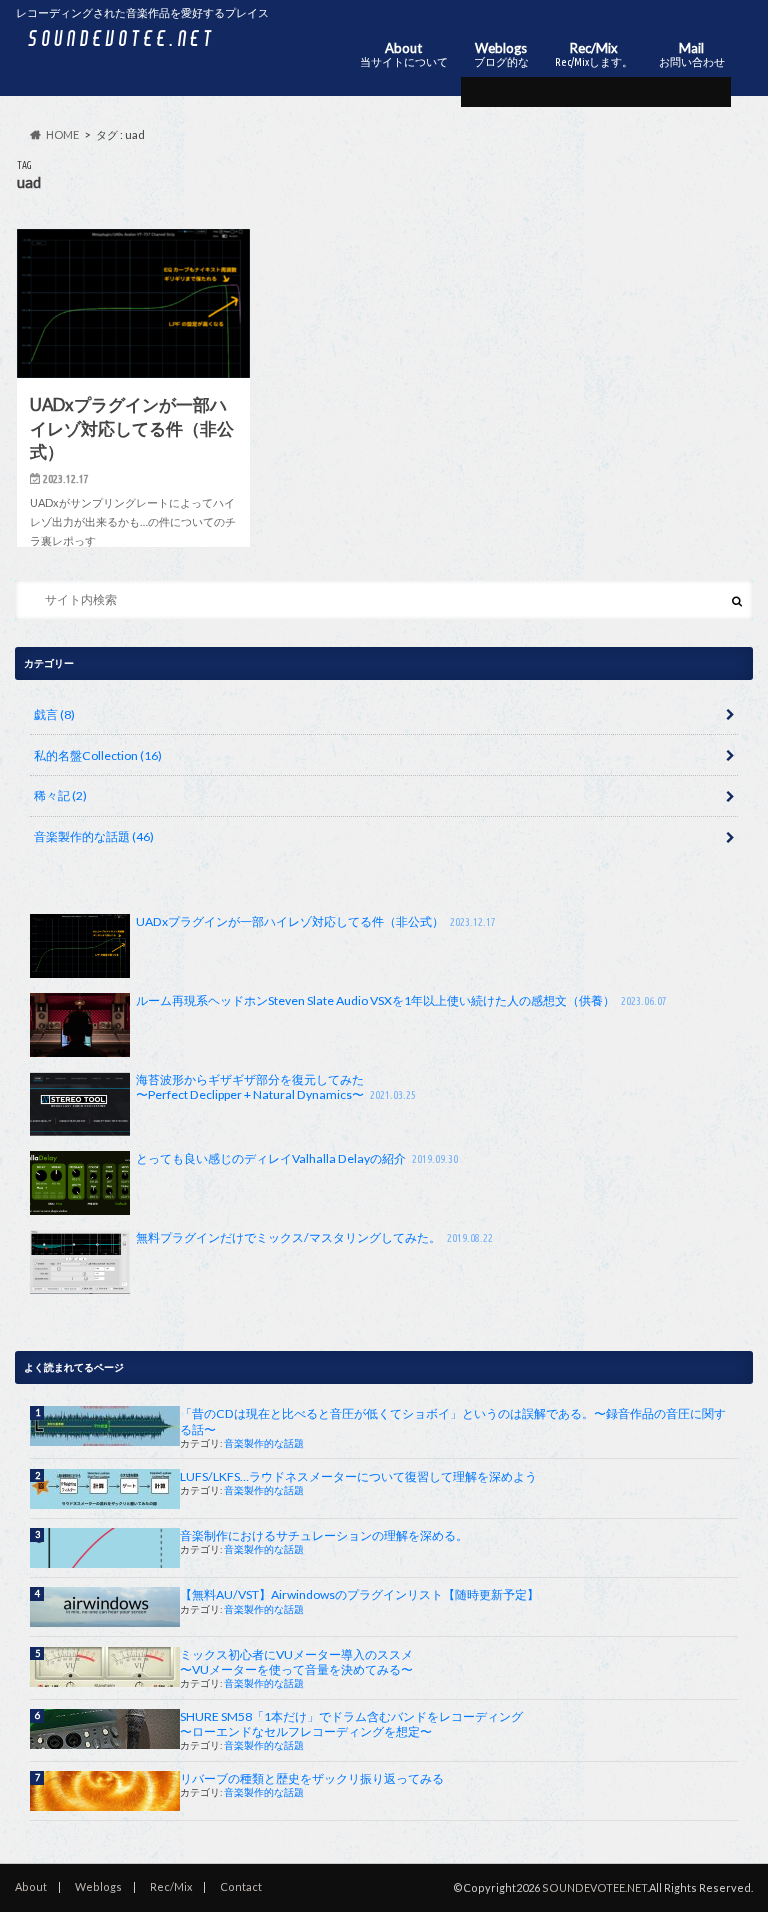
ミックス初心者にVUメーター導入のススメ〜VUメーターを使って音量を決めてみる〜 (296, 1662)
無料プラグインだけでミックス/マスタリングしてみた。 (314, 1237)
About (404, 54)
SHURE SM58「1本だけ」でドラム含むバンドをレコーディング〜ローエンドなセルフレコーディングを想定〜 (351, 1724)
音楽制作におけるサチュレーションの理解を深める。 (324, 1535)
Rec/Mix (594, 54)
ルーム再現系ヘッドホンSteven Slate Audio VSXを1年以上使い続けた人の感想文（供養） (401, 1000)
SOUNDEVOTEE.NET (594, 1887)
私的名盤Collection (98, 755)
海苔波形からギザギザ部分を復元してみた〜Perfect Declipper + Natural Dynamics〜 (275, 1087)
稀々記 (60, 795)
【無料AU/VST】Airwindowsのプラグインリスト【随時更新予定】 (359, 1594)
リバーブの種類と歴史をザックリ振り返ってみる (312, 1778)
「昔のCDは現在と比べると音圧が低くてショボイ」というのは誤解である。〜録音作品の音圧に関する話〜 (453, 1421)
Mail (692, 54)
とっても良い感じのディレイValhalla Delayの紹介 (296, 1158)
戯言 (54, 714)
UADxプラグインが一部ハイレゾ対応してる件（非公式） (315, 921)
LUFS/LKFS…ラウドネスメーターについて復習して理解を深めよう (358, 1476)
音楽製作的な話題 (94, 836)
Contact (241, 1886)
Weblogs (501, 54)
